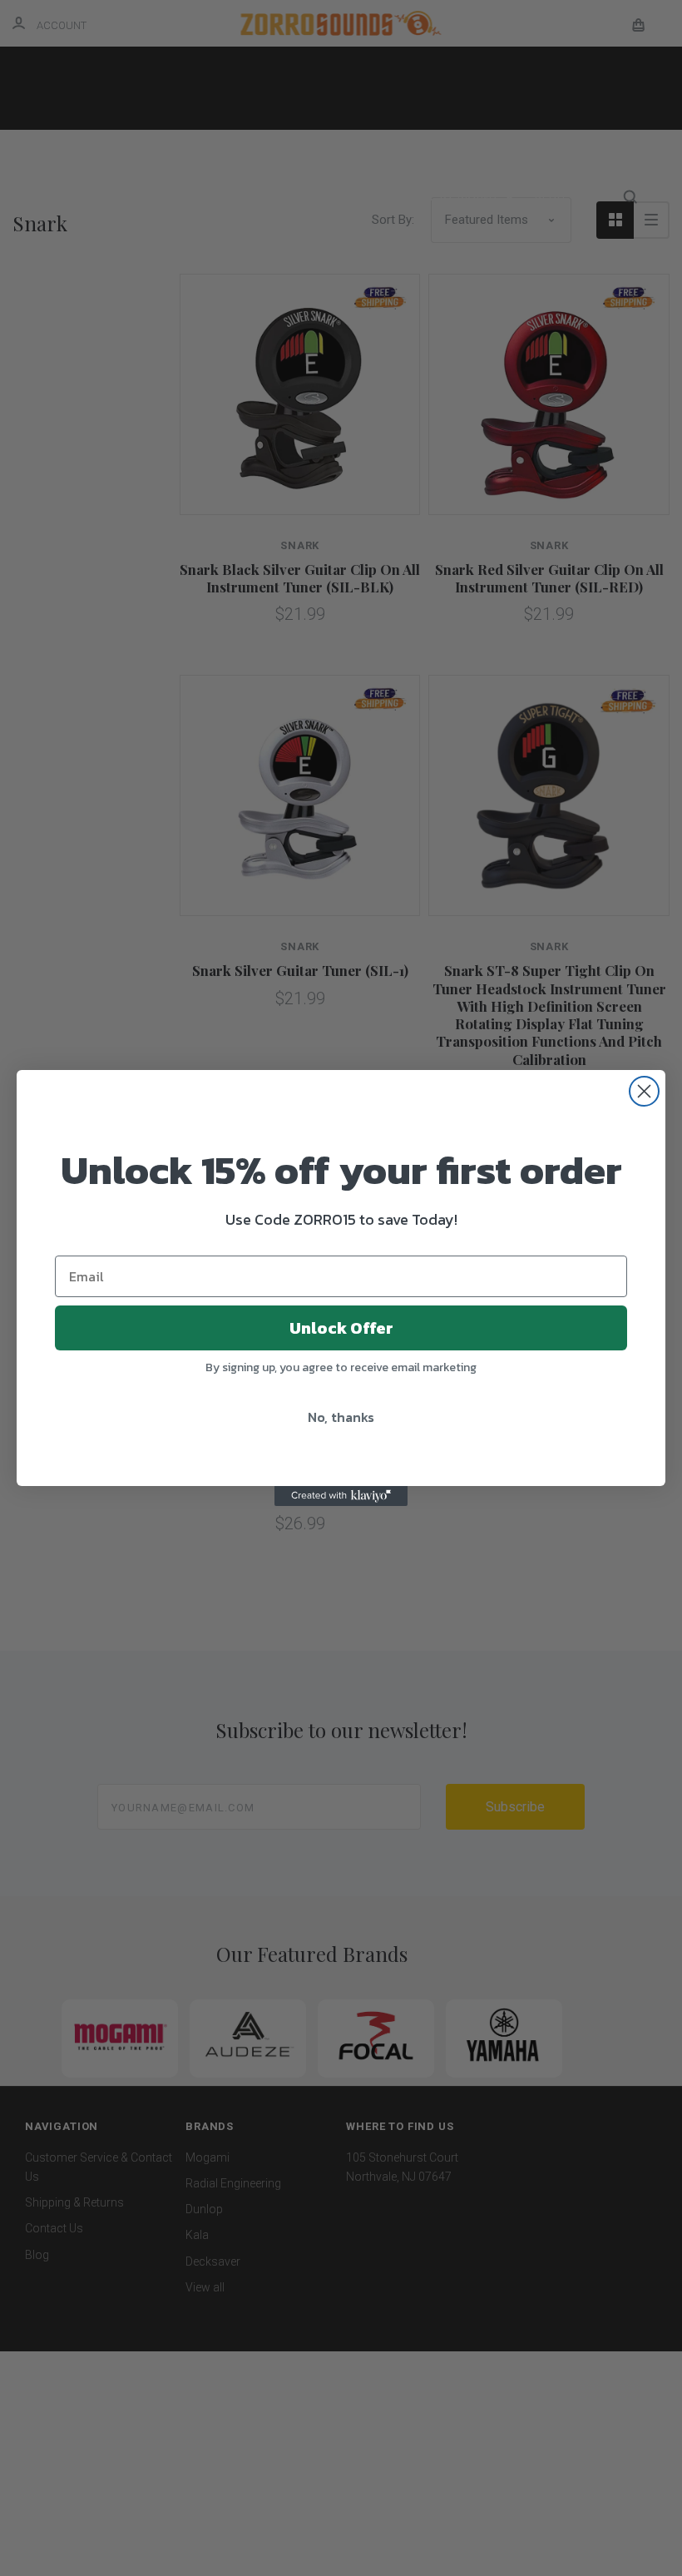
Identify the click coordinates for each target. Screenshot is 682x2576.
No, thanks (341, 1417)
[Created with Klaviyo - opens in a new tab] (341, 1496)
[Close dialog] (644, 1091)
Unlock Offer (341, 1328)
